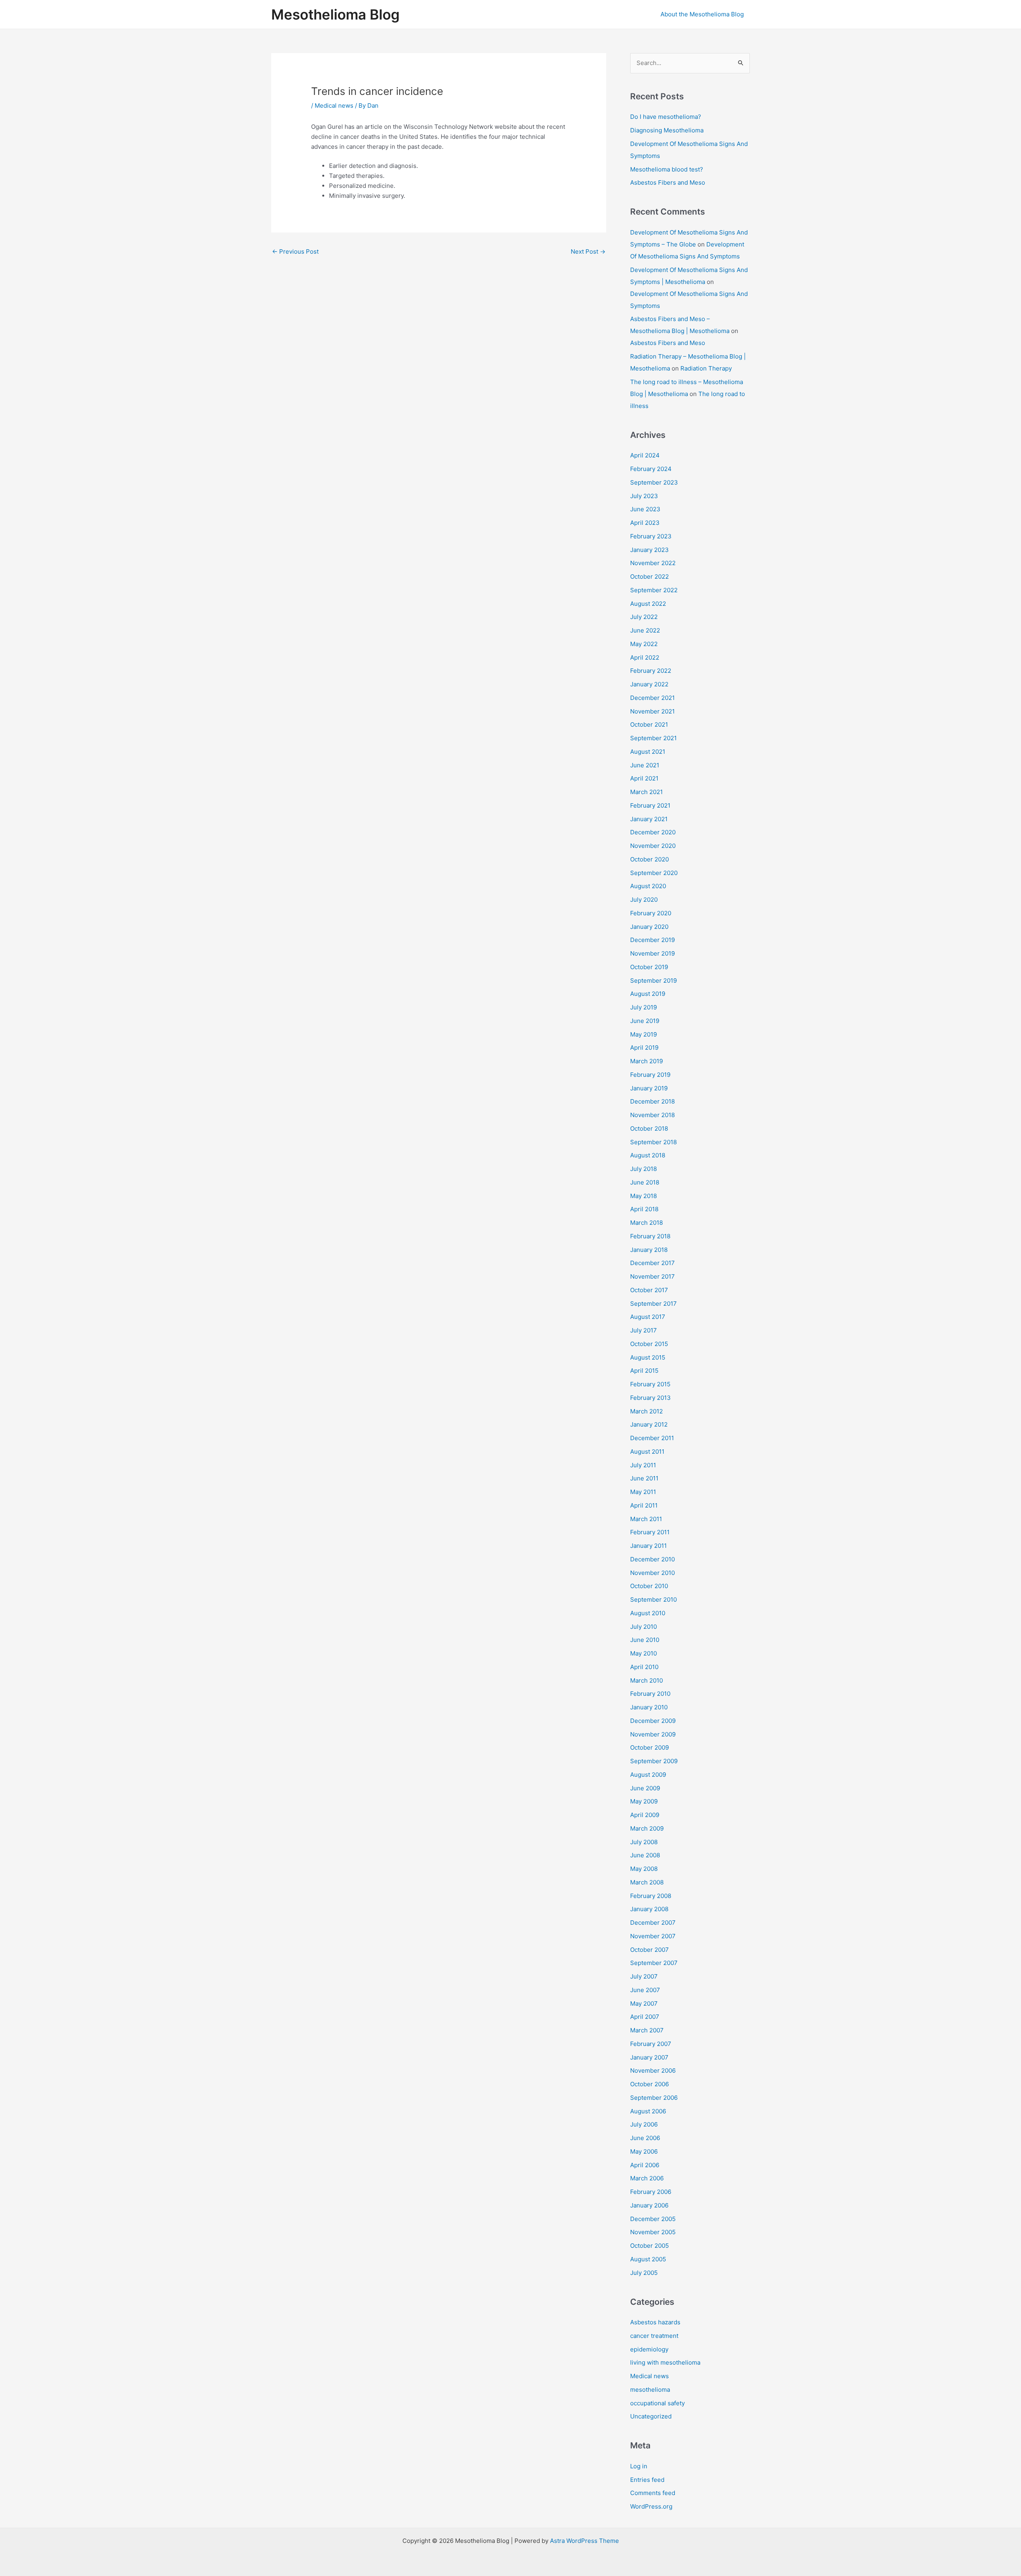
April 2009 (645, 1815)
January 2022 (649, 684)
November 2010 (652, 1573)
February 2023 (651, 536)
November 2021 (652, 711)
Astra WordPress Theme (584, 2541)
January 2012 (649, 1424)
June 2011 (644, 1478)
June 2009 (645, 1788)
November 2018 (652, 1115)
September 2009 (654, 1761)
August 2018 (648, 1155)
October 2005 (649, 2246)
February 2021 (650, 805)
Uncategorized (651, 2416)
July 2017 (644, 1330)
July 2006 (644, 2124)
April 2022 (645, 657)
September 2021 (653, 738)
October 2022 (649, 576)
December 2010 (652, 1559)
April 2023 (645, 523)
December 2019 (652, 940)
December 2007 (653, 1923)
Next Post (588, 251)
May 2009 (644, 1801)
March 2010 (647, 1680)
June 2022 (645, 630)
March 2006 (647, 2178)
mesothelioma (650, 2390)
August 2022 (648, 604)
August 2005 (648, 2259)
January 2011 (648, 1546)
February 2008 (651, 1896)
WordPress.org (651, 2506)
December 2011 (652, 1438)
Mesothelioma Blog (335, 14)
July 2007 (644, 1976)
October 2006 (649, 2084)
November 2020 (653, 846)
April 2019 (644, 1048)
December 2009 (653, 1721)
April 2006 (645, 2165)
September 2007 (654, 1963)
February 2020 (651, 913)
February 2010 (650, 1694)
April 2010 (644, 1667)
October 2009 (649, 1747)
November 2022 (653, 563)
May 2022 (644, 644)
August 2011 (647, 1452)
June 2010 (645, 1640)
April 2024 (645, 455)
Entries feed (647, 2480)
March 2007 (647, 2030)
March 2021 (647, 792)
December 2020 (653, 832)
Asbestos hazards (655, 2322)
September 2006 (654, 2098)
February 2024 (651, 469)
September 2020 (654, 873)
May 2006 (644, 2151)
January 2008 (649, 1909)
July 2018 (644, 1169)
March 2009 (647, 1828)
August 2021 (648, 752)
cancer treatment (654, 2336)
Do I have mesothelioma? (666, 117)
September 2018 (653, 1142)
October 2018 (649, 1128)
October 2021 (649, 724)
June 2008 (645, 1855)
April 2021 (644, 778)
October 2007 (649, 1950)
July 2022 (644, 617)
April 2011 (644, 1505)
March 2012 (647, 1411)
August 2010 (648, 1613)
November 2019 (652, 953)
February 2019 (650, 1075)
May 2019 (644, 1034)
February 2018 (650, 1236)
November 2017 (652, 1276)
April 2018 (644, 1209)
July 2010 (644, 1627)
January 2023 (649, 550)
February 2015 (650, 1384)
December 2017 (652, 1263)
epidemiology (649, 2349)
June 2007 (645, 1990)
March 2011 (646, 1519)
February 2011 (650, 1532)
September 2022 (654, 590)
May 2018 (644, 1196)
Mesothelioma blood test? (667, 169)
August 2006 (648, 2111)
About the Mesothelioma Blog (702, 14)
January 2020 (649, 927)
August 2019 (648, 994)
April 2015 (644, 1371)
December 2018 (652, 1101)
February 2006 (651, 2192)
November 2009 (653, 1734)
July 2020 (644, 900)
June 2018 (645, 1182)
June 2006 (645, 2138)
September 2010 (653, 1599)
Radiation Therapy (706, 368)
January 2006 (649, 2205)
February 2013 (650, 1398)
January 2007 (649, 2057)
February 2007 (651, 2044)
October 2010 (649, 1586)
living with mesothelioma (665, 2362)
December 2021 (652, 698)
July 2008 (644, 1842)
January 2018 (649, 1250)
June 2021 (645, 765)
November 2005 (653, 2232)
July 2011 (643, 1465)
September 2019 (653, 981)
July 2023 (644, 496)
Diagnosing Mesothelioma (667, 130)
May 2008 (644, 1869)
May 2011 (643, 1492)
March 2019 (647, 1061)
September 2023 (654, 482)
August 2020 (648, 886)
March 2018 (647, 1223)
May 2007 (644, 2003)
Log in (639, 2466)
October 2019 (649, 967)
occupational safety (657, 2403)
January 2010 (649, 1707)
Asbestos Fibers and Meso (668, 182)
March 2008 (647, 1882)
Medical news (334, 105)
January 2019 (649, 1088)
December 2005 (653, 2219)
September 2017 (653, 1304)
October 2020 (649, 859)
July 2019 (644, 1007)
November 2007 (653, 1936)
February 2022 (651, 671)
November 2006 (653, 2070)
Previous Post (295, 251)
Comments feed (653, 2493)
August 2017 (648, 1317)
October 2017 (649, 1290)
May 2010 (644, 1653)
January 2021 (649, 819)
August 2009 (648, 1775)
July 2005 (644, 2273)
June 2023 (645, 509)
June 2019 (645, 1021)
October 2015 (649, 1344)
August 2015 (648, 1357)
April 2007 (645, 2017)
